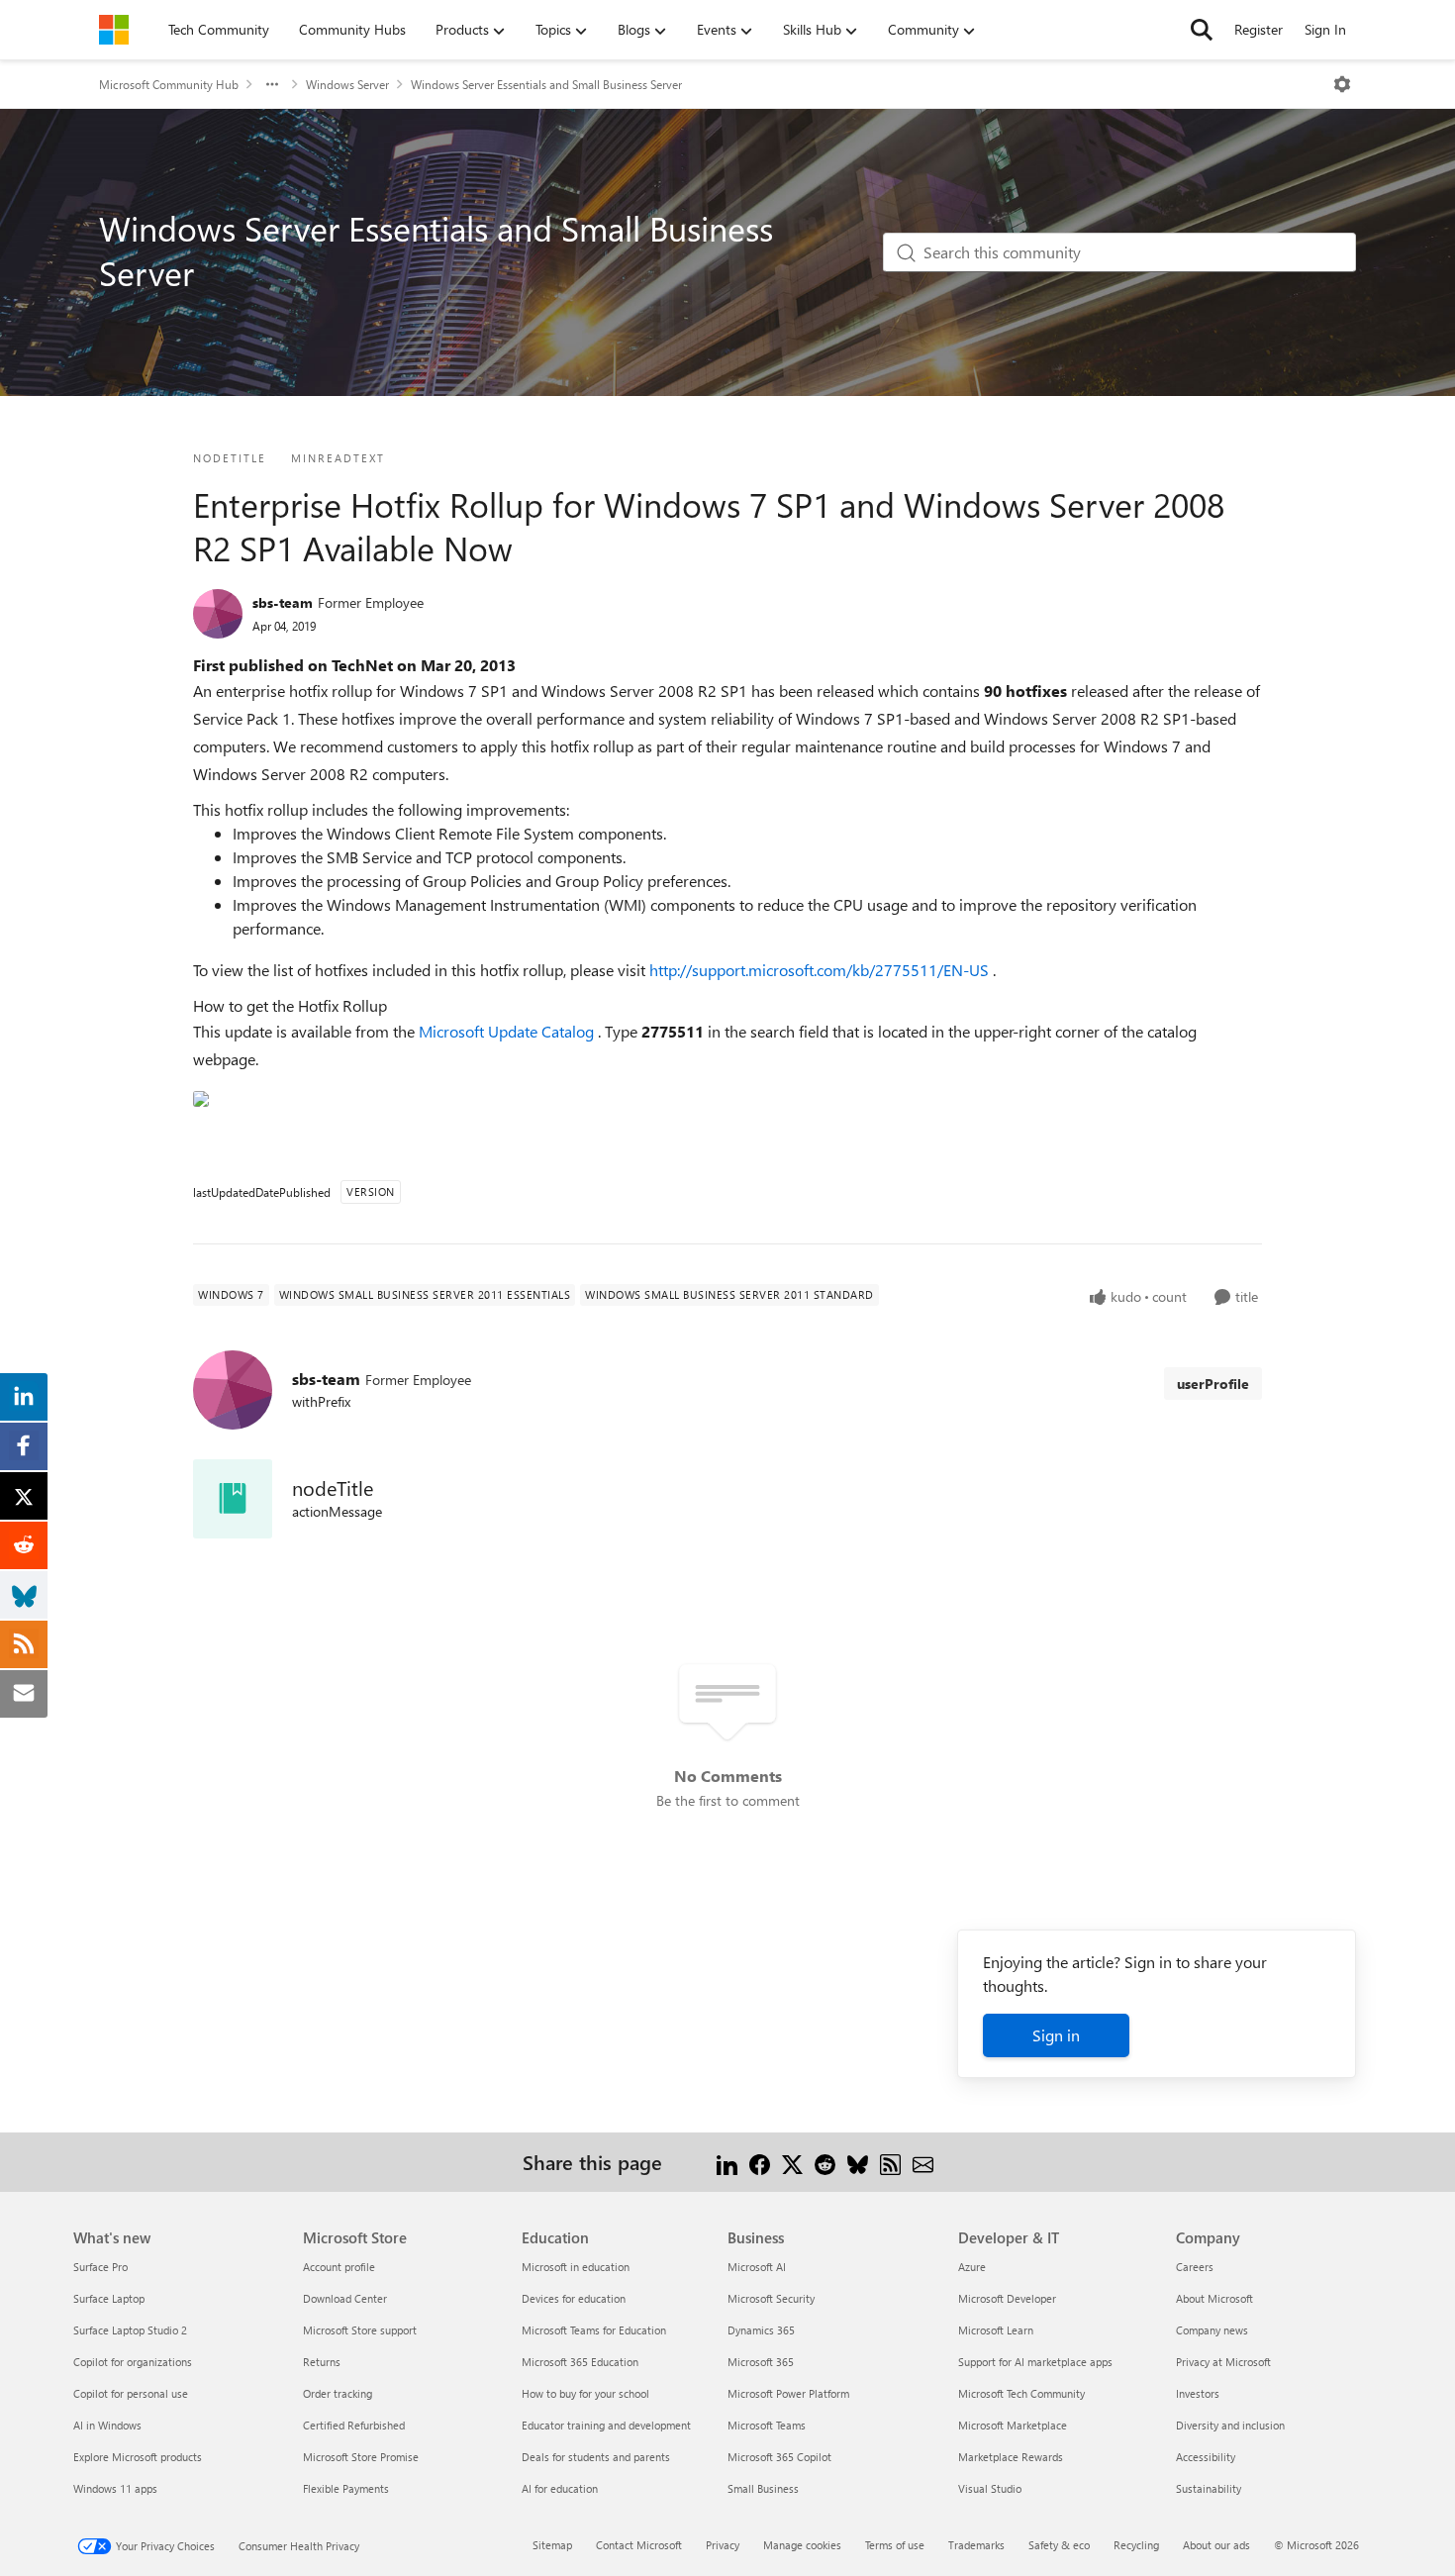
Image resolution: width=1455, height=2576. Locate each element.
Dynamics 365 (761, 2330)
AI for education (560, 2488)
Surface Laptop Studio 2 (130, 2330)
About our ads (1216, 2545)
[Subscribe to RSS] (890, 2162)
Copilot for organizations (133, 2362)
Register (1259, 29)
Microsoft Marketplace (1013, 2425)
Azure (972, 2267)
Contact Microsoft (639, 2545)
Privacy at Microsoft (1223, 2362)
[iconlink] (233, 1499)
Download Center (345, 2298)
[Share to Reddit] (825, 2162)
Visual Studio (990, 2488)
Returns (322, 2362)
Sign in (1056, 2035)
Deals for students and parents (596, 2457)
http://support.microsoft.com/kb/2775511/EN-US (821, 970)
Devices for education (574, 2298)
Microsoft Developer (1007, 2298)
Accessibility (1206, 2457)
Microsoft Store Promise (361, 2457)
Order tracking (338, 2393)
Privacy (723, 2545)
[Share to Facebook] (760, 2162)
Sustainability (1209, 2488)
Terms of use (895, 2545)
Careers (1195, 2267)
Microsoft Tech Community (1021, 2393)
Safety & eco (1059, 2545)
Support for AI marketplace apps (1035, 2362)
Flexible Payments (346, 2488)
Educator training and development (606, 2425)
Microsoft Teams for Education (594, 2330)
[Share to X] (792, 2162)
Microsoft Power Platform (788, 2393)
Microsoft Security (771, 2298)
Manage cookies (802, 2545)
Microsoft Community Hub (169, 84)
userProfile (1213, 1384)
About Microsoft (1214, 2298)
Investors (1198, 2393)
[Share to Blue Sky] (858, 2162)
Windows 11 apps (115, 2488)
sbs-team (283, 602)
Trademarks (976, 2545)
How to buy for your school (585, 2393)
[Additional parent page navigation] (272, 84)
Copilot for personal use (131, 2393)
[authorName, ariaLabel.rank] (218, 614)
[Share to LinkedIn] (727, 2162)
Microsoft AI (757, 2267)
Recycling (1136, 2545)
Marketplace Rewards (1011, 2457)
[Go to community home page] (114, 30)
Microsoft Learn (996, 2330)
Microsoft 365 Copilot (779, 2457)
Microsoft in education (576, 2267)
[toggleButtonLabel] (1342, 84)
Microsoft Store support (360, 2330)
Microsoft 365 (761, 2362)
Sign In (1325, 29)
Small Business (763, 2488)
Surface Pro (100, 2267)
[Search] (1202, 30)
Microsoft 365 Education (580, 2362)
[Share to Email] (923, 2162)
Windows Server (347, 84)
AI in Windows (107, 2425)
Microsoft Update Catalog (508, 1031)
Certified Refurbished (354, 2425)
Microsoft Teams (767, 2425)
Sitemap (552, 2545)
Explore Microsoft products (138, 2457)
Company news (1212, 2330)
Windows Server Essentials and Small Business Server (546, 84)
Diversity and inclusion (1230, 2425)
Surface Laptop (109, 2298)
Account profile (339, 2267)
